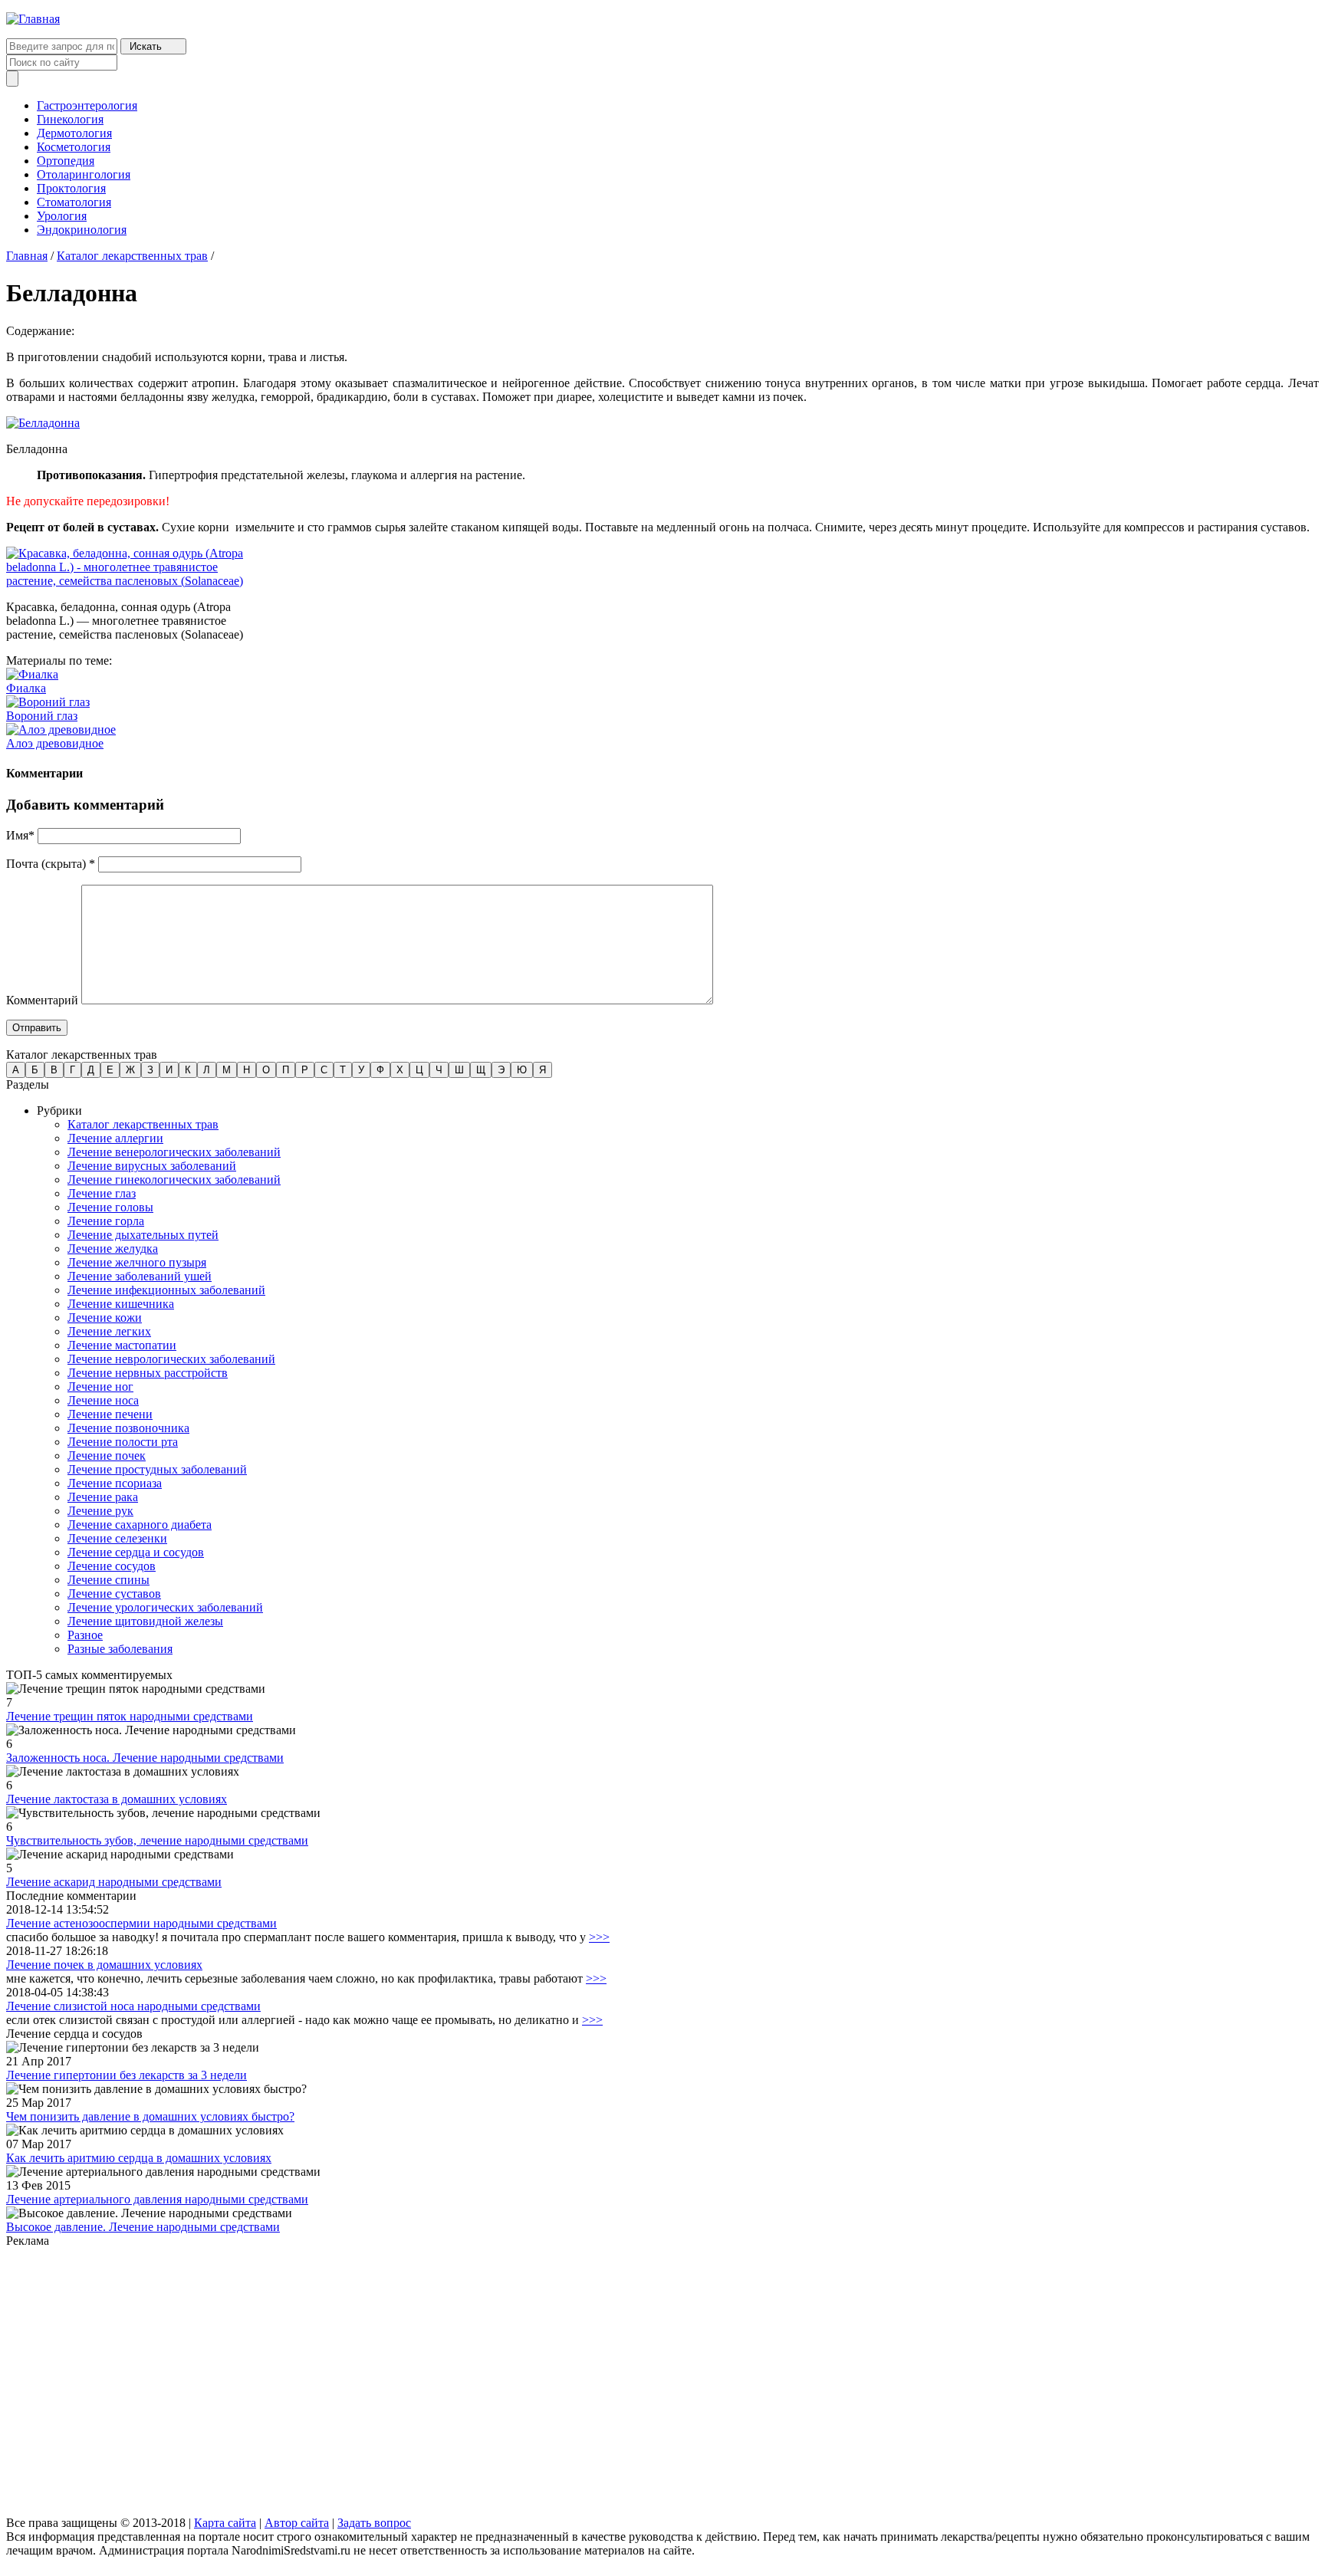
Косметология (74, 147)
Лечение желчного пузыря (137, 1262)
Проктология (71, 188)
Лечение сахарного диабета (140, 1525)
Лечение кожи (105, 1318)
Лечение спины (108, 1580)
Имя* (20, 835)
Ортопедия (66, 161)
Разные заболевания (120, 1649)
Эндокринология (82, 230)
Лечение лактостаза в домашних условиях (117, 1799)
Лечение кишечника (121, 1304)
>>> (599, 1937)
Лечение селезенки (117, 1538)
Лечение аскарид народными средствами (114, 1882)
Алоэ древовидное (55, 743)
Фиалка (26, 688)
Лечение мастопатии (122, 1345)
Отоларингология (84, 174)
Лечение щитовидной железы (145, 1621)
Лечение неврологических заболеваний (171, 1359)
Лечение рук (100, 1511)
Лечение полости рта (123, 1442)
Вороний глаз (42, 716)
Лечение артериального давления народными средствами (157, 2199)
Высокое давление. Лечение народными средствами (143, 2227)
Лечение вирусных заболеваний (152, 1166)
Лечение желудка (113, 1249)
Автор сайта (297, 2523)
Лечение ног (100, 1387)
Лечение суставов (114, 1594)
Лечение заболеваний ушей (140, 1276)
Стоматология (74, 202)
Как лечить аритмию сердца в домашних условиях (139, 2158)
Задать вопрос (374, 2523)
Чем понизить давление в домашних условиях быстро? (150, 2116)
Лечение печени (110, 1414)
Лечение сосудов (112, 1566)
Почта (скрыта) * (51, 864)
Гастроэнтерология (87, 105)
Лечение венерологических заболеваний (174, 1152)
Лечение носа (103, 1400)
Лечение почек (107, 1456)
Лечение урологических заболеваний (165, 1607)
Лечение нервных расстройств (148, 1373)
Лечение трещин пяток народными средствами (130, 1716)
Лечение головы (110, 1207)
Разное (85, 1635)
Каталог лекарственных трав (132, 256)
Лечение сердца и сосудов (136, 1552)
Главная (27, 256)
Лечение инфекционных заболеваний (166, 1290)
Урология (62, 216)
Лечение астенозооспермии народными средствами (141, 1923)
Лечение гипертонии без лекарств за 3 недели (127, 2075)
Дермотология (74, 133)
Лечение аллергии (115, 1138)
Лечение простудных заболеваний (157, 1469)
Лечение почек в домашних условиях (104, 1965)
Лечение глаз (102, 1193)
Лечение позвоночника (128, 1428)
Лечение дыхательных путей (143, 1235)
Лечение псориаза (115, 1483)
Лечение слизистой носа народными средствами (133, 2006)
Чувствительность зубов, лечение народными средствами (157, 1840)
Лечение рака (103, 1497)
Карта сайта (225, 2523)
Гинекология (70, 119)
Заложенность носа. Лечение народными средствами (145, 1758)
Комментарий (42, 1000)
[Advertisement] (466, 2383)
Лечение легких (109, 1331)
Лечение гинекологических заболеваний (174, 1180)
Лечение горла (106, 1221)
